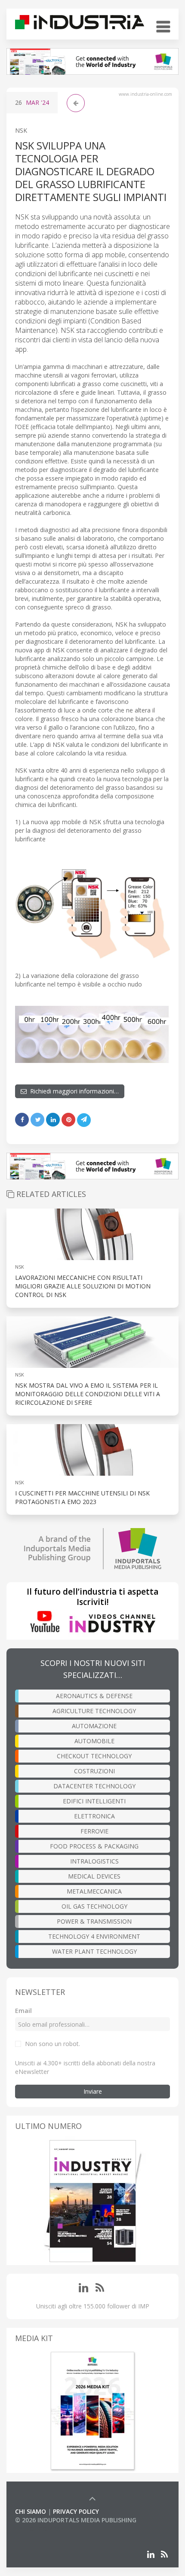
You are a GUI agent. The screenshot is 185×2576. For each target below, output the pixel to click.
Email (23, 2011)
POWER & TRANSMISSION (94, 1921)
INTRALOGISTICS (94, 1861)
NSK (21, 130)
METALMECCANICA (94, 1891)
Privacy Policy (76, 2511)
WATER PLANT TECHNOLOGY (94, 1951)
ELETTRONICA (94, 1816)
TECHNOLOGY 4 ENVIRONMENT (94, 1936)
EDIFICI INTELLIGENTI (94, 1801)
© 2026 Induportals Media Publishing (76, 2520)
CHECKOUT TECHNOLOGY (94, 1756)
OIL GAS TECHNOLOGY (94, 1906)
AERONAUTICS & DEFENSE (94, 1696)
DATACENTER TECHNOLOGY (94, 1786)
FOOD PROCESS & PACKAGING (94, 1846)
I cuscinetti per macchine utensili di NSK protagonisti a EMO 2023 (82, 1497)
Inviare (93, 2091)
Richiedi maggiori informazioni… (73, 1091)
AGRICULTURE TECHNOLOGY (94, 1711)
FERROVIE (94, 1831)
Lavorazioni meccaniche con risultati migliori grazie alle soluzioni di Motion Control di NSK (83, 1286)
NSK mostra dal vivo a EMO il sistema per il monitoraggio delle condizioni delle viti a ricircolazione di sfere (88, 1394)
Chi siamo (31, 2511)
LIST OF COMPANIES (44, 2529)
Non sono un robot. (52, 2044)
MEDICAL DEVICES (94, 1876)
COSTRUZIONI (94, 1771)
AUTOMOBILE (94, 1741)
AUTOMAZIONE (94, 1726)
